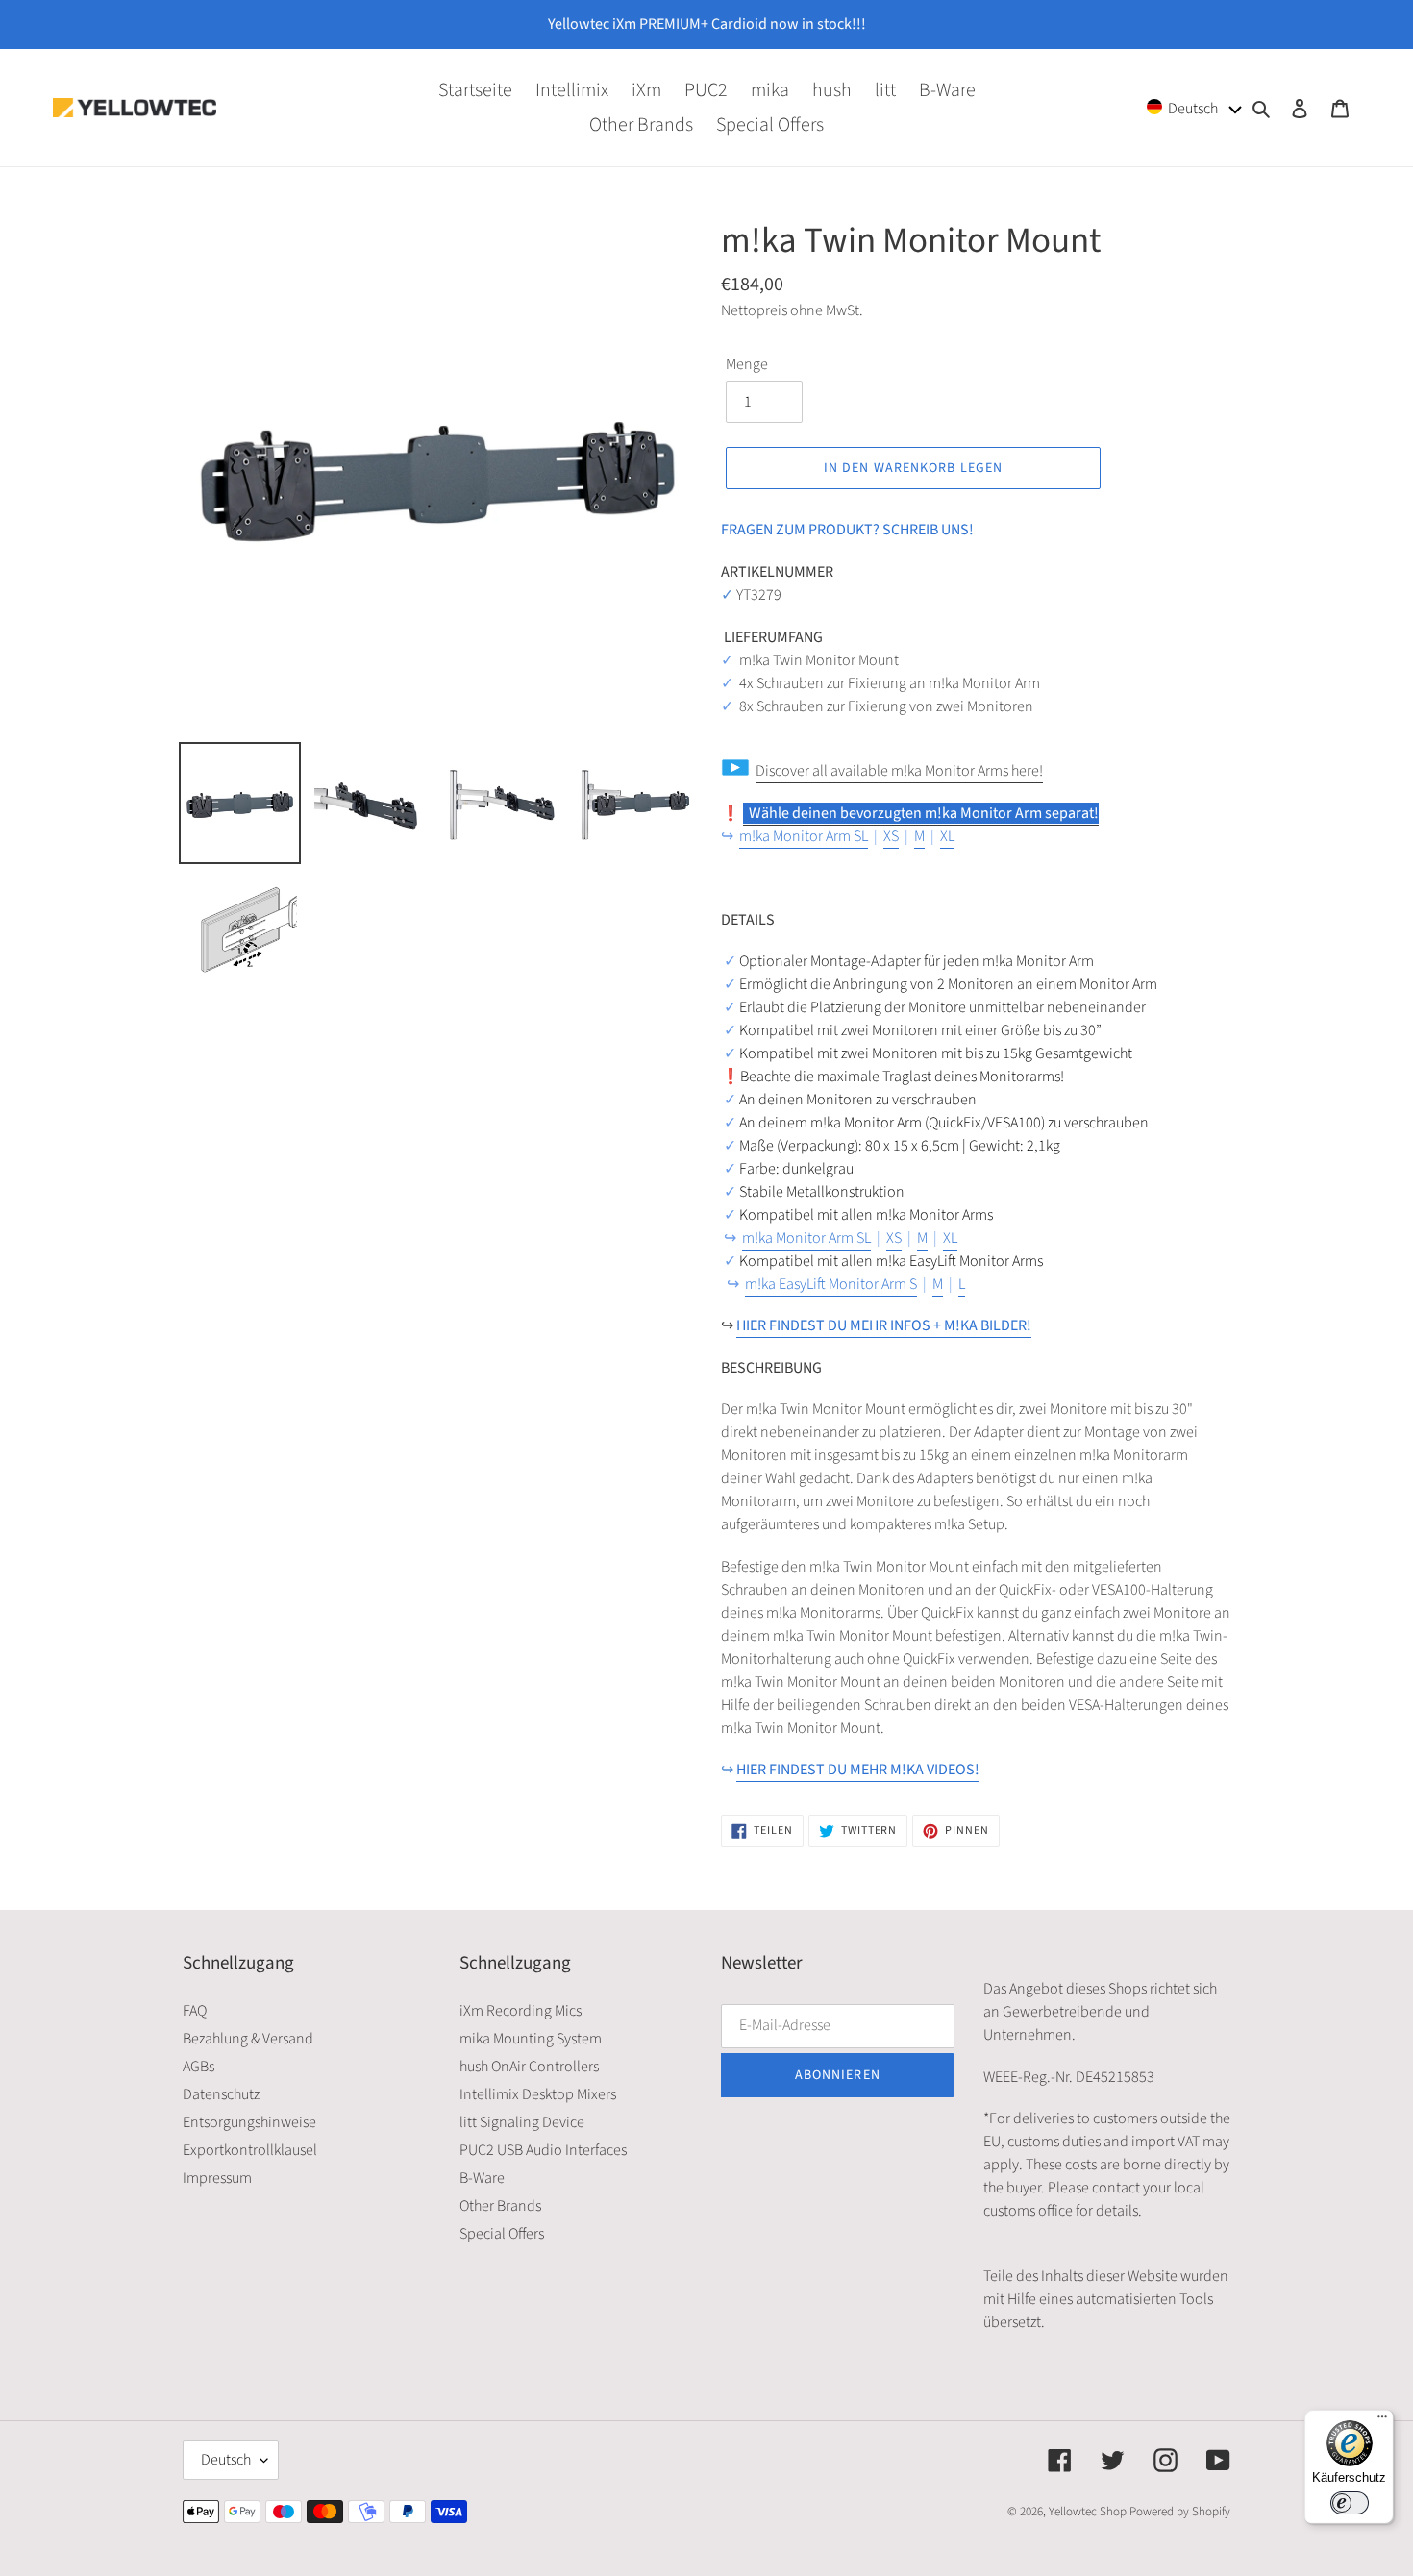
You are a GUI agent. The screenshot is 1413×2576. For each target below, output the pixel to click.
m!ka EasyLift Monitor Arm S (831, 1284)
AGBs (198, 2067)
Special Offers (502, 2234)
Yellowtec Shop (1088, 2512)
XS (891, 836)
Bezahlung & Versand (248, 2039)
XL (947, 836)
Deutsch (226, 2460)
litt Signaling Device (522, 2122)
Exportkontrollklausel (250, 2150)
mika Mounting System (531, 2039)
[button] (1195, 107)
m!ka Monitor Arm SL (804, 836)
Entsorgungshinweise (249, 2122)
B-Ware (482, 2178)
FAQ (195, 2011)
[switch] (1350, 2503)
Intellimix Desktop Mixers (538, 2094)
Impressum (217, 2178)
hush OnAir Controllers (529, 2067)
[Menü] (1382, 2421)
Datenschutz (221, 2094)
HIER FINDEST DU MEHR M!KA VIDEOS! (858, 1770)
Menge (747, 364)
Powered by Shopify (1180, 2512)
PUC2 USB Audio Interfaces (543, 2150)
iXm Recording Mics (521, 2011)
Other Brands (500, 2206)
